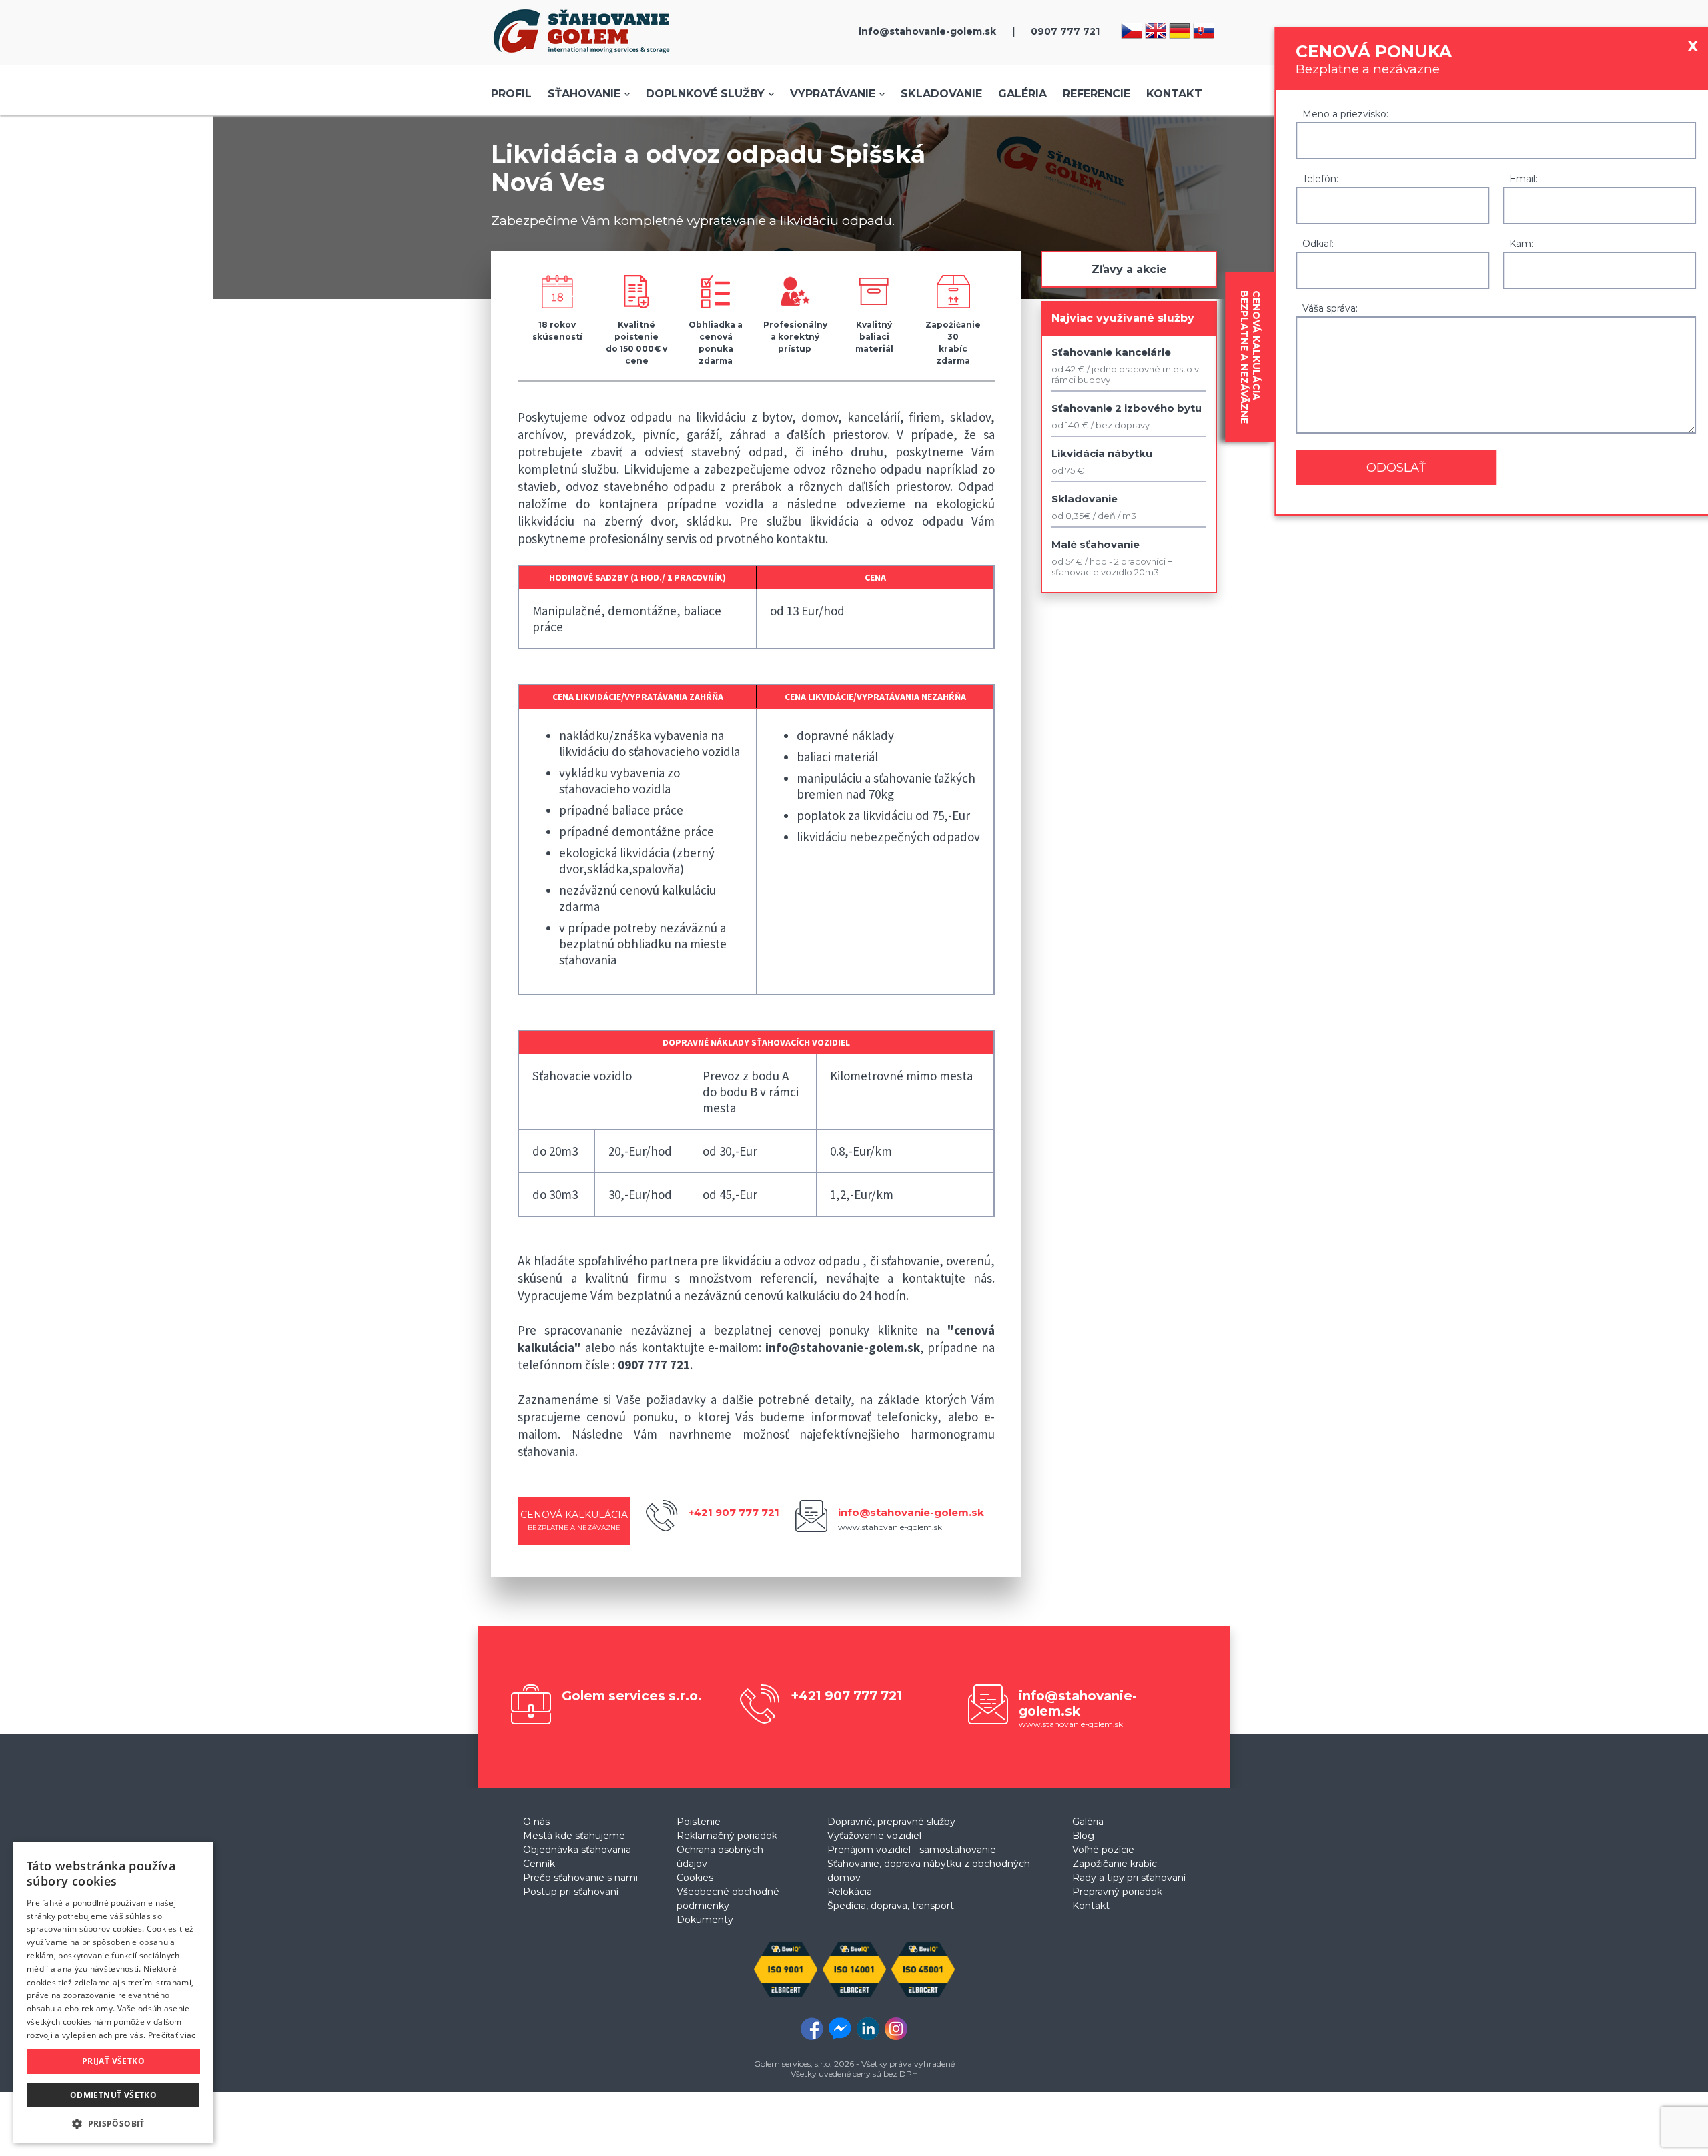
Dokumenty (705, 1920)
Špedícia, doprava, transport (891, 1906)
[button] (113, 2123)
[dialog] (113, 1992)
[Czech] (1133, 34)
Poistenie (699, 1822)
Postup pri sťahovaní (571, 1892)
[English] (1157, 34)
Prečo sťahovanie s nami (580, 1878)
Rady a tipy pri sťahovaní (1129, 1878)
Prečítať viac (172, 2035)
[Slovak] (1205, 34)
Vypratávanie (833, 94)
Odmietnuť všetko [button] (113, 2095)
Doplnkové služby (705, 94)
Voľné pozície (1103, 1850)
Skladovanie (941, 94)
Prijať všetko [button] (113, 2061)
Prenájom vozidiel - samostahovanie (912, 1850)
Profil (511, 94)
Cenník (539, 1864)
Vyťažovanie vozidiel (874, 1836)
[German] (1181, 34)
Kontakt (1174, 94)
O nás (536, 1822)
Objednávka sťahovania (577, 1850)
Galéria (1022, 94)
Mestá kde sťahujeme (574, 1836)
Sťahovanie (584, 94)
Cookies (695, 1878)
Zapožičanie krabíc (1115, 1864)
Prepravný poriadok (1117, 1892)
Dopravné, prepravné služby (891, 1822)
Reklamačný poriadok (727, 1836)
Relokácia (850, 1892)
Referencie (1097, 94)
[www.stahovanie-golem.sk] (582, 57)
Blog (1083, 1836)
